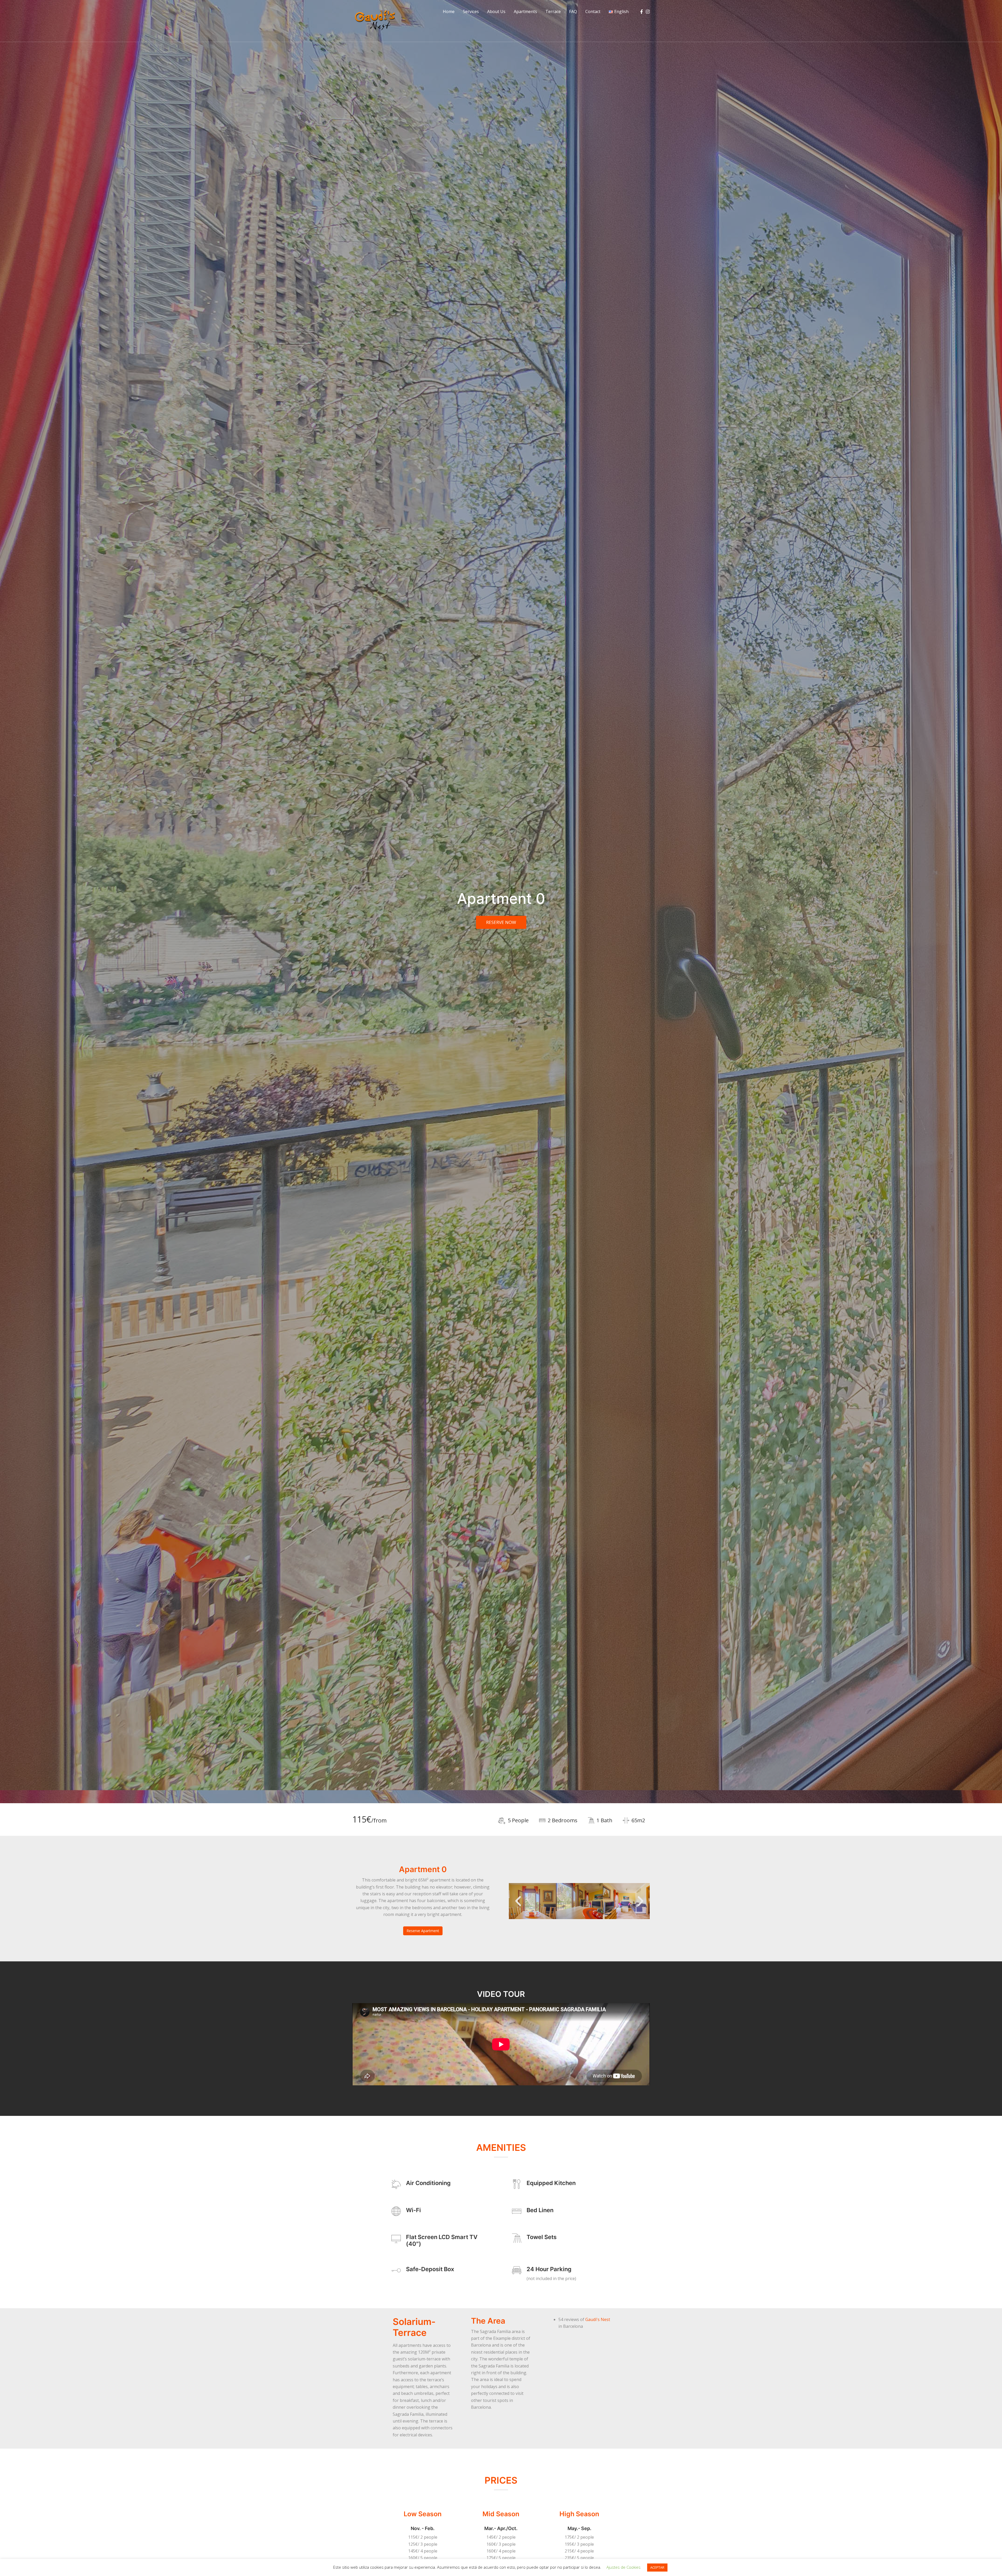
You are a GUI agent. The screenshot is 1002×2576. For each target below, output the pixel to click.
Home (449, 11)
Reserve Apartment (423, 1931)
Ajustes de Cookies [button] (624, 2567)
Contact (593, 11)
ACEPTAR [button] (657, 2567)
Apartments (525, 11)
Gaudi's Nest (598, 2319)
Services (471, 11)
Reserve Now (501, 922)
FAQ (573, 11)
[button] (518, 1901)
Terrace (553, 11)
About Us (496, 11)
